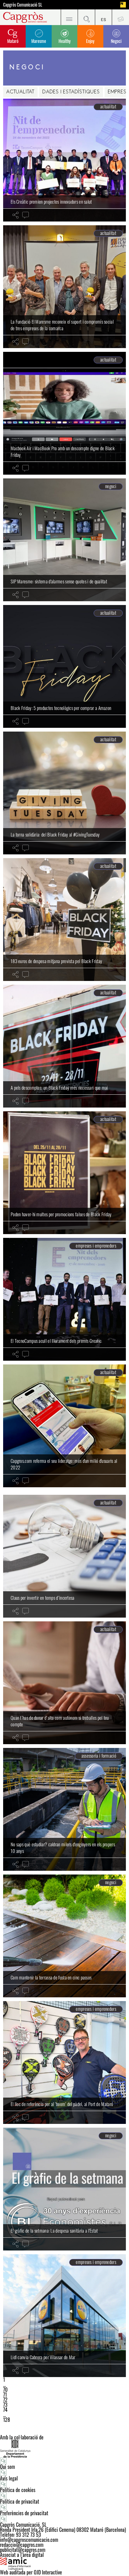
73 (5, 2405)
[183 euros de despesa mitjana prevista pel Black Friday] (64, 920)
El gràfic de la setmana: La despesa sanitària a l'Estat (54, 2230)
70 (5, 2390)
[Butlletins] (120, 17)
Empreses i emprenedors (96, 1246)
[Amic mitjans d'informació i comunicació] (64, 2563)
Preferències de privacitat (24, 2513)
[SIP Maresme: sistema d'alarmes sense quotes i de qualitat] (64, 540)
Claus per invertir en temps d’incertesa (43, 1598)
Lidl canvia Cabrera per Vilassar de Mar (43, 2357)
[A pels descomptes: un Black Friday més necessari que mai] (64, 1046)
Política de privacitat (20, 2501)
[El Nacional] (123, 5)
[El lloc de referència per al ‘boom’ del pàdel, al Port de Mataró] (64, 2062)
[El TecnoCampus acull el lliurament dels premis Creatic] (64, 1299)
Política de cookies (18, 2490)
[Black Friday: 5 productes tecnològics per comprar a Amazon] (64, 666)
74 (5, 2410)
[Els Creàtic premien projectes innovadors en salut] (64, 160)
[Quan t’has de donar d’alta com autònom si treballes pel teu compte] (64, 1683)
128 (7, 2420)
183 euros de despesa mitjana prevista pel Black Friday (56, 961)
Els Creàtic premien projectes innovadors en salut (51, 201)
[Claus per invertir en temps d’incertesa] (64, 1556)
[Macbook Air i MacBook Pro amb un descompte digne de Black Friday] (64, 413)
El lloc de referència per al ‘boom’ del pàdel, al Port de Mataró (62, 2104)
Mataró (13, 41)
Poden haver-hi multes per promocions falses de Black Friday (61, 1214)
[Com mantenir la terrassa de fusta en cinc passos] (64, 1936)
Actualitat (20, 92)
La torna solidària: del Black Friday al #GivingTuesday (55, 834)
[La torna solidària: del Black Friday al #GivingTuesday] (64, 793)
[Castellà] (103, 17)
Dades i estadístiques (71, 92)
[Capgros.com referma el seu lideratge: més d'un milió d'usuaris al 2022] (64, 1426)
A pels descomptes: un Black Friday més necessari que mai (59, 1087)
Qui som (8, 2467)
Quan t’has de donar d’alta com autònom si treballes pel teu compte (60, 1721)
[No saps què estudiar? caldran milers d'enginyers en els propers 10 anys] (64, 1809)
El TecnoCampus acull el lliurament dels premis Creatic (56, 1341)
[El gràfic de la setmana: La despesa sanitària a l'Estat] (64, 2189)
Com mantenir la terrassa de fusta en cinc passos (51, 1977)
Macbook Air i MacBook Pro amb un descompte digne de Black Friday (63, 451)
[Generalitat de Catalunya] (64, 2449)
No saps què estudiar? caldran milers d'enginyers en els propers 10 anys (63, 1848)
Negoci (116, 41)
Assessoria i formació (99, 1756)
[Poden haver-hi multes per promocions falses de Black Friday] (64, 1173)
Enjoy (90, 41)
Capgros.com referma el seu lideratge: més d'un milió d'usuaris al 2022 (64, 1464)
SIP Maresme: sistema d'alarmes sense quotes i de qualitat (59, 581)
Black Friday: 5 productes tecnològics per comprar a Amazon (61, 708)
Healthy (64, 41)
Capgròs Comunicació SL (23, 5)
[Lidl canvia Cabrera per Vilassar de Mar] (64, 2316)
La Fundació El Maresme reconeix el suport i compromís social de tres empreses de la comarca (62, 325)
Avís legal (9, 2478)
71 (5, 2395)
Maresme (39, 41)
